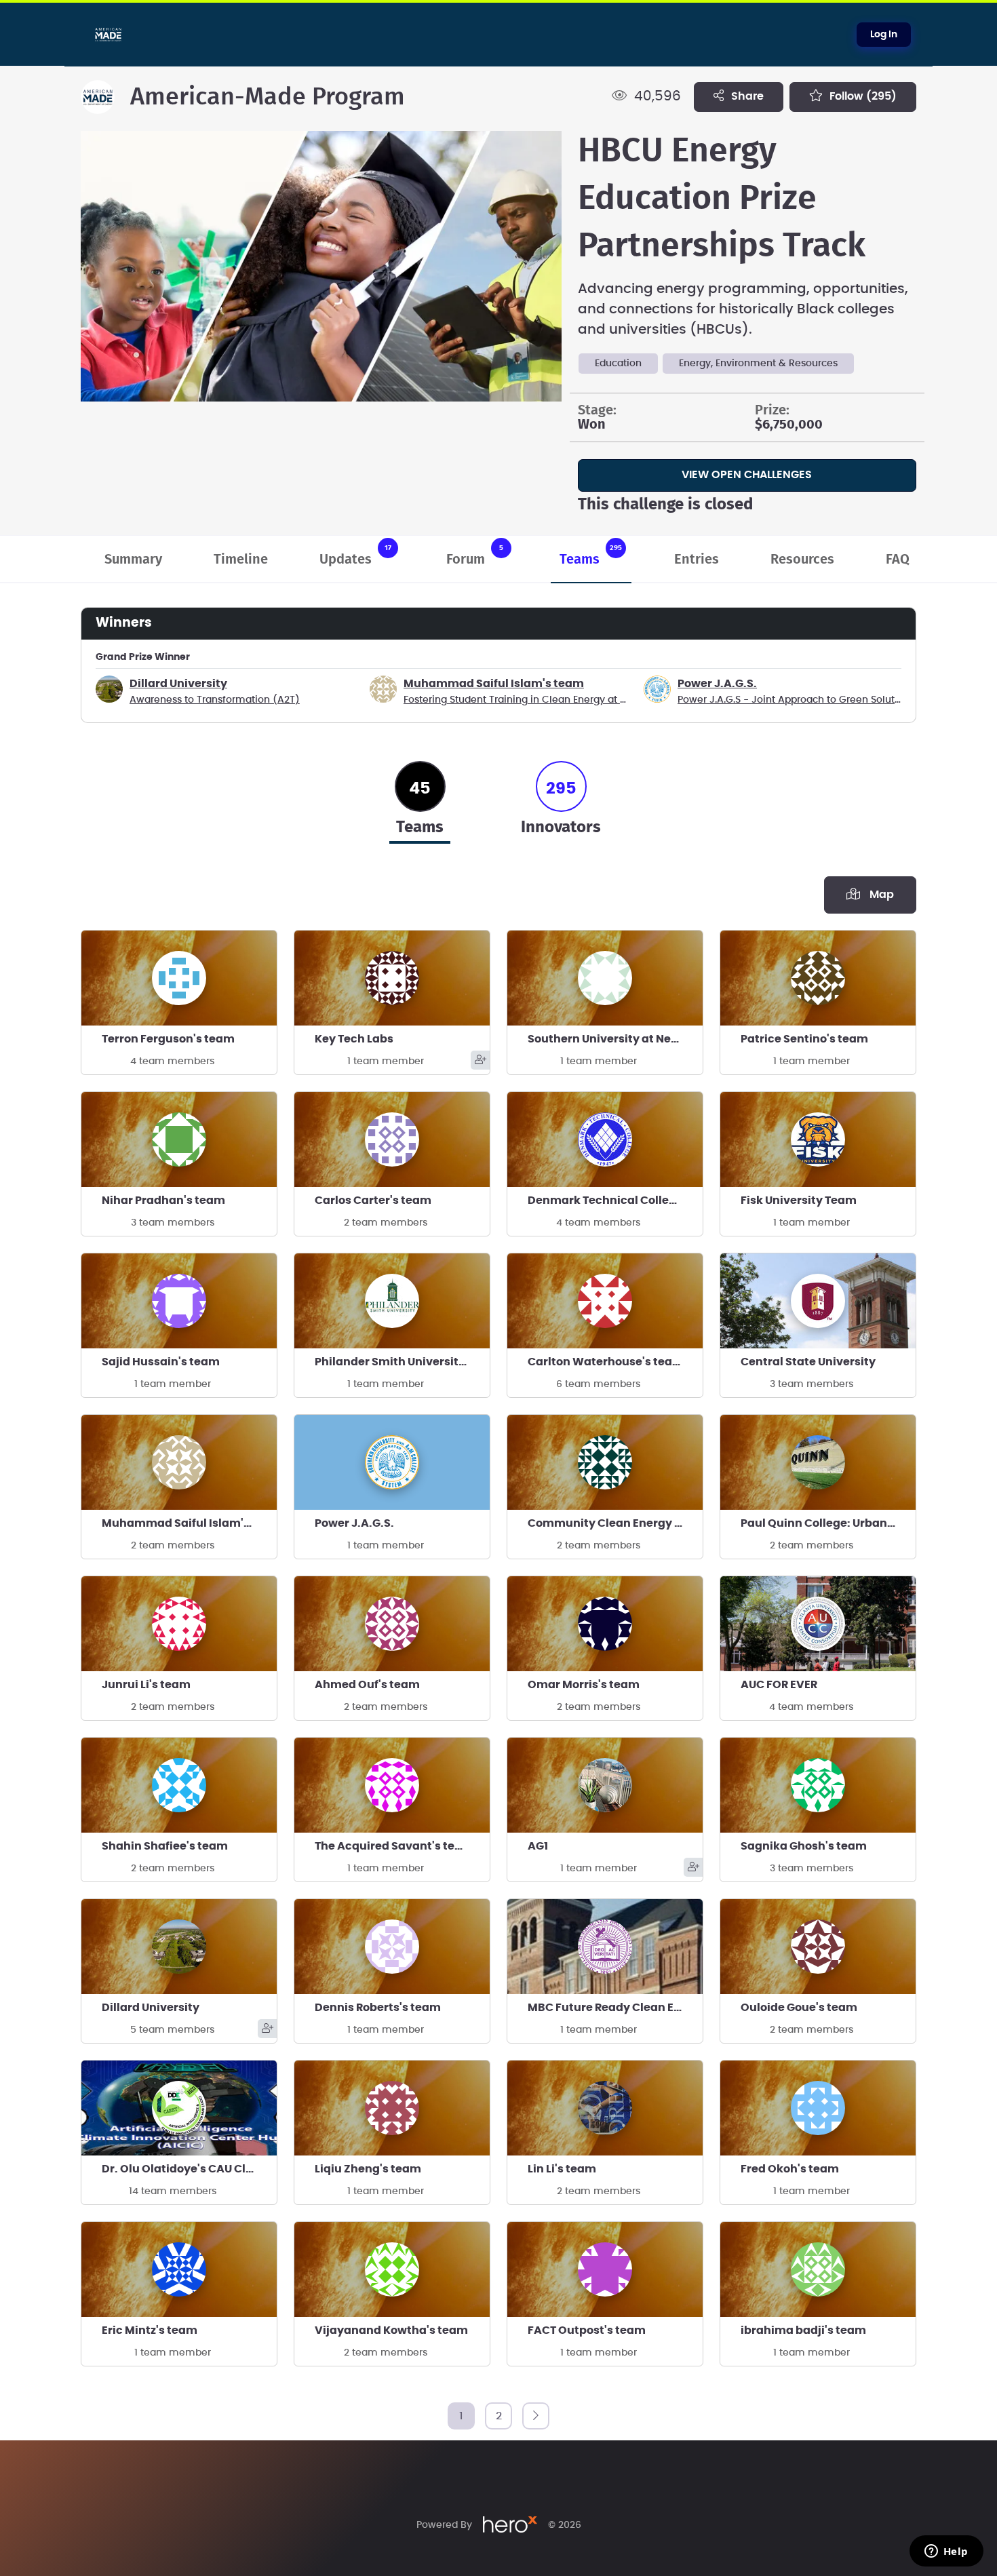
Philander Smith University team (402, 1362)
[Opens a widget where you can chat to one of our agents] (946, 2552)
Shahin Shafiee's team (165, 1846)
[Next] (536, 2416)
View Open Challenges (747, 475)
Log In (884, 35)
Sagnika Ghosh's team (804, 1846)
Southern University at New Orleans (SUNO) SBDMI (615, 1039)
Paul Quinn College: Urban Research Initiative (828, 1523)
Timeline (241, 560)
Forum (475, 555)
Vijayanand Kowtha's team (391, 2330)
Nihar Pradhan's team (163, 1201)
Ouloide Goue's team (799, 2008)
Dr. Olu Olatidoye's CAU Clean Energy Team (189, 2169)
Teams (591, 555)
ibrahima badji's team (803, 2330)
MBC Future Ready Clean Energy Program (615, 2008)
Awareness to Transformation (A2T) (215, 700)
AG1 (538, 1846)
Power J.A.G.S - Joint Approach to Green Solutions (796, 700)
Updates (355, 555)
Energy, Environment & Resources (758, 364)
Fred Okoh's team (790, 2169)
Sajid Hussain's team (161, 1362)
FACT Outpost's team (587, 2330)
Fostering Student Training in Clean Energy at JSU (521, 700)
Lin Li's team (562, 2169)
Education (618, 364)
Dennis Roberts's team (378, 2008)
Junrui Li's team (146, 1685)
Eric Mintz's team (150, 2330)
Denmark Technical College (605, 1201)
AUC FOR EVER (779, 1685)
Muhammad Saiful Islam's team (494, 684)
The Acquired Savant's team (394, 1846)
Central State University (808, 1362)
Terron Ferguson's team (168, 1039)
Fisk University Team (799, 1201)
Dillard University (178, 684)
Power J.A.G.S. (717, 684)
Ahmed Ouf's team (367, 1685)
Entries (697, 560)
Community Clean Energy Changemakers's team (615, 1523)
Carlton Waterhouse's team (606, 1362)
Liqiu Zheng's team (368, 2169)
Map (879, 895)
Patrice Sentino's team (804, 1039)
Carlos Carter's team (373, 1201)
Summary (133, 560)
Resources (802, 560)
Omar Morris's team (584, 1685)
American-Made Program (268, 97)
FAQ (898, 560)
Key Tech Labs (354, 1039)
